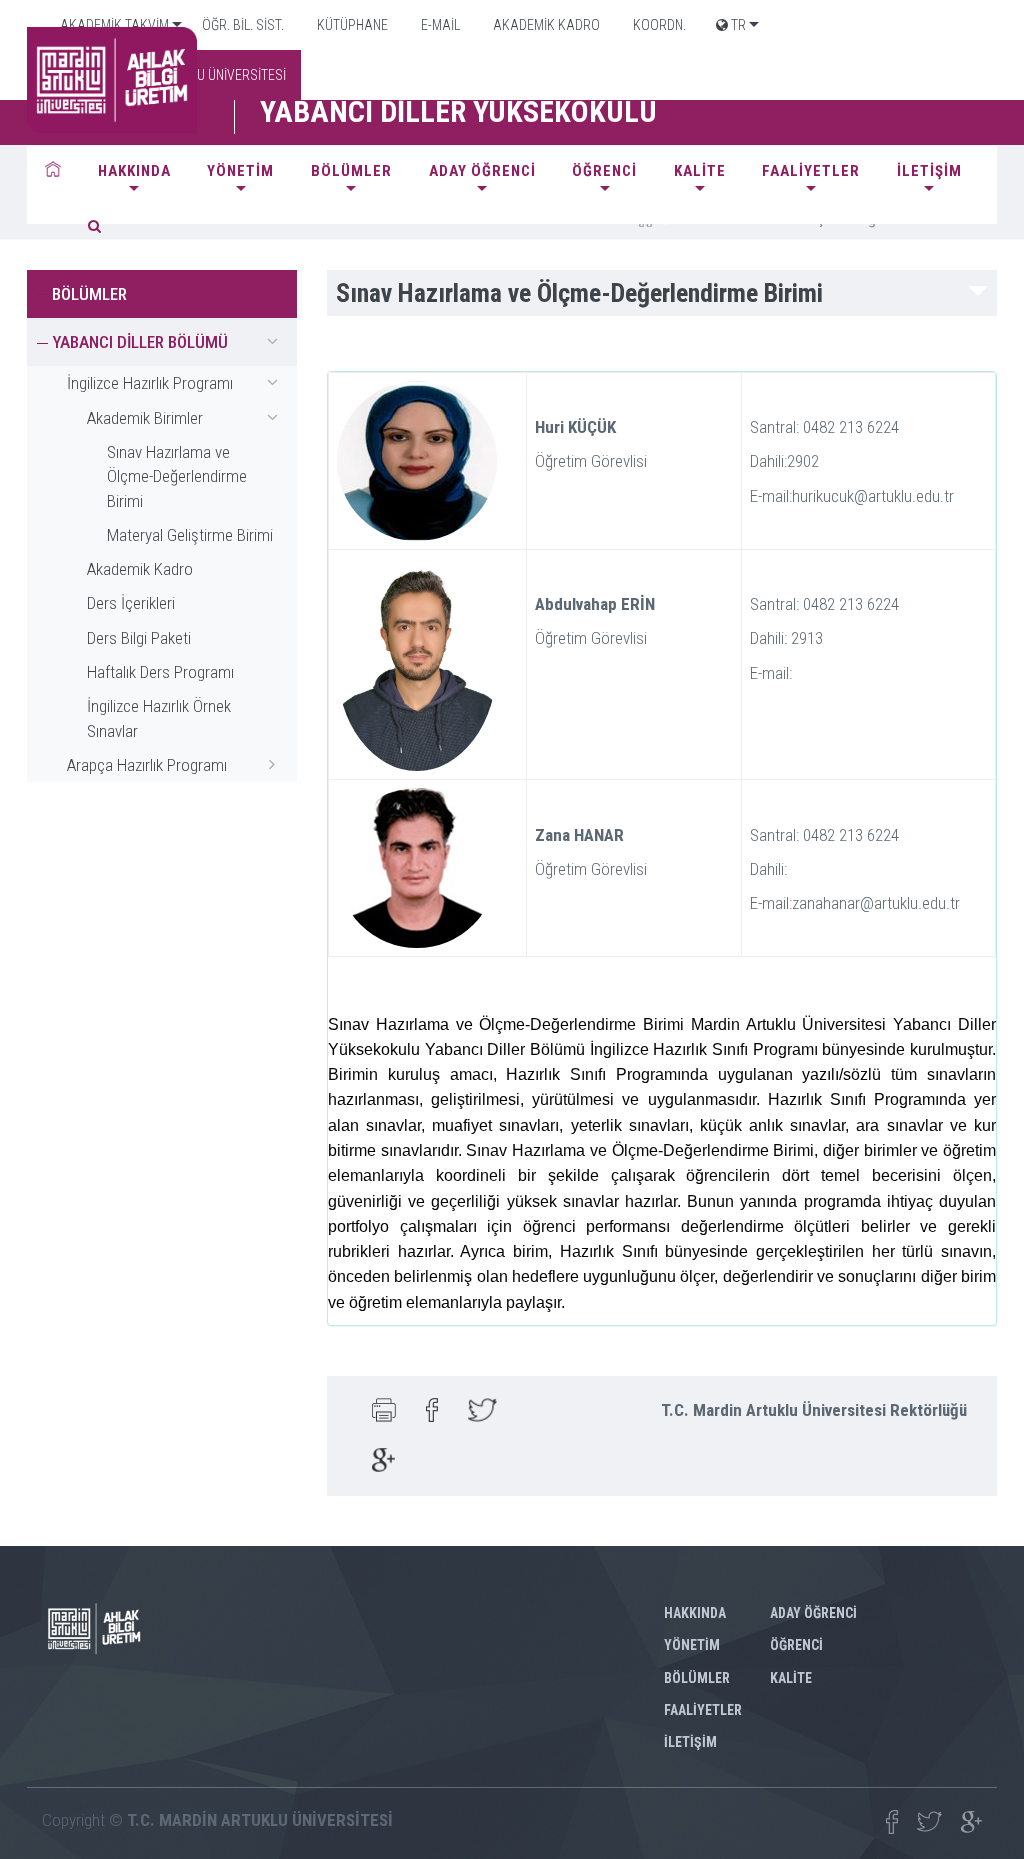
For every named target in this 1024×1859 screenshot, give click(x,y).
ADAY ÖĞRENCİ (482, 171)
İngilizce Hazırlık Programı (150, 383)
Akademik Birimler (145, 418)
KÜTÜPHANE (351, 25)
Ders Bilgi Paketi (139, 638)
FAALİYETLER (811, 171)
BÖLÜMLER (351, 171)
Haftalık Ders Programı (160, 672)
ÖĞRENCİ (604, 171)
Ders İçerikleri (131, 603)
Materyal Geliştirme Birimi (190, 535)
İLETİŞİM (929, 171)
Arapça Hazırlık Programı (147, 765)
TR (737, 25)
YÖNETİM (240, 171)
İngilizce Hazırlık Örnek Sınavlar (159, 718)
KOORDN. (658, 25)
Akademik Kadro (140, 569)
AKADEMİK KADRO (545, 25)
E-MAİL (439, 25)
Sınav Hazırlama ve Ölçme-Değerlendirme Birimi (177, 476)
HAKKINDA (134, 171)
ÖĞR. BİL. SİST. (241, 25)
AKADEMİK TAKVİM (113, 25)
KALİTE (700, 171)
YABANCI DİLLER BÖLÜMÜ (140, 342)
